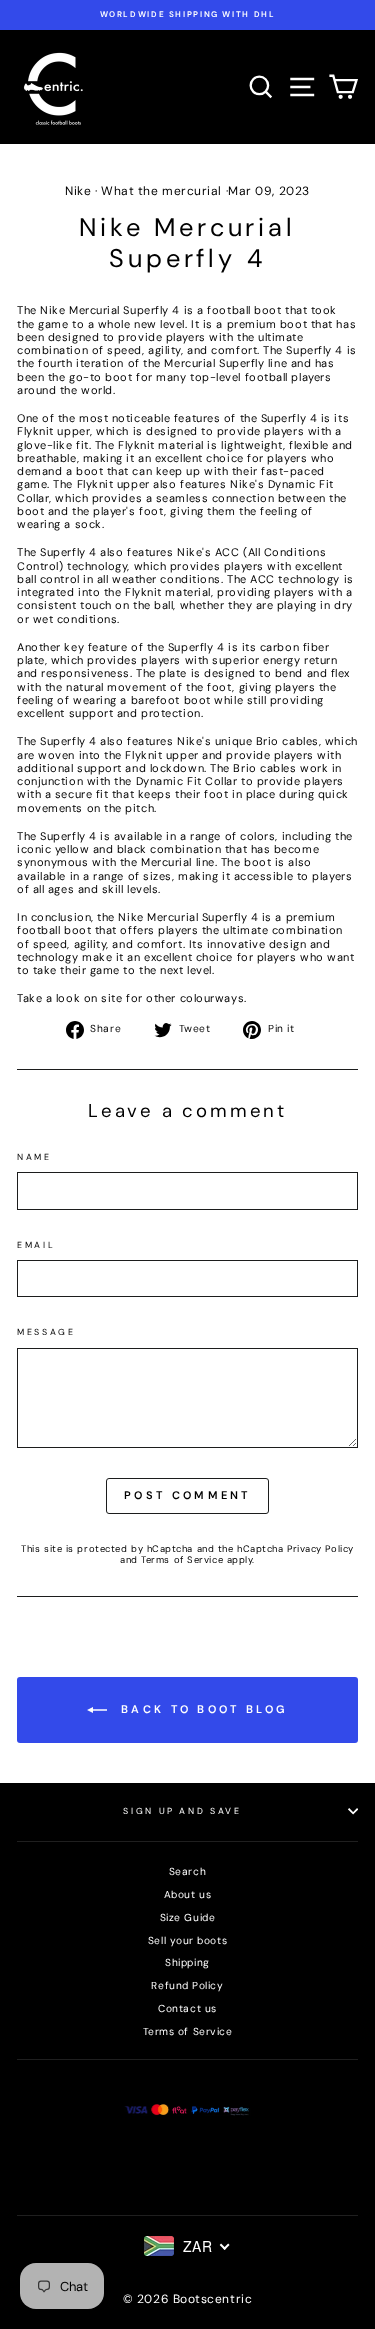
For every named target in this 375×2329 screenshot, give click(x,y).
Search (187, 1871)
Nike (78, 191)
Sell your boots (187, 1940)
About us (187, 1894)
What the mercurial (161, 191)
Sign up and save (182, 1811)
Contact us (187, 2008)
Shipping (187, 1962)
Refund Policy (187, 1985)
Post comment (187, 1495)
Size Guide (188, 1917)
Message (46, 1332)
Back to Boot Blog (201, 1709)
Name (34, 1157)
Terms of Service (182, 1560)
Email (36, 1245)
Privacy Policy (320, 1549)
